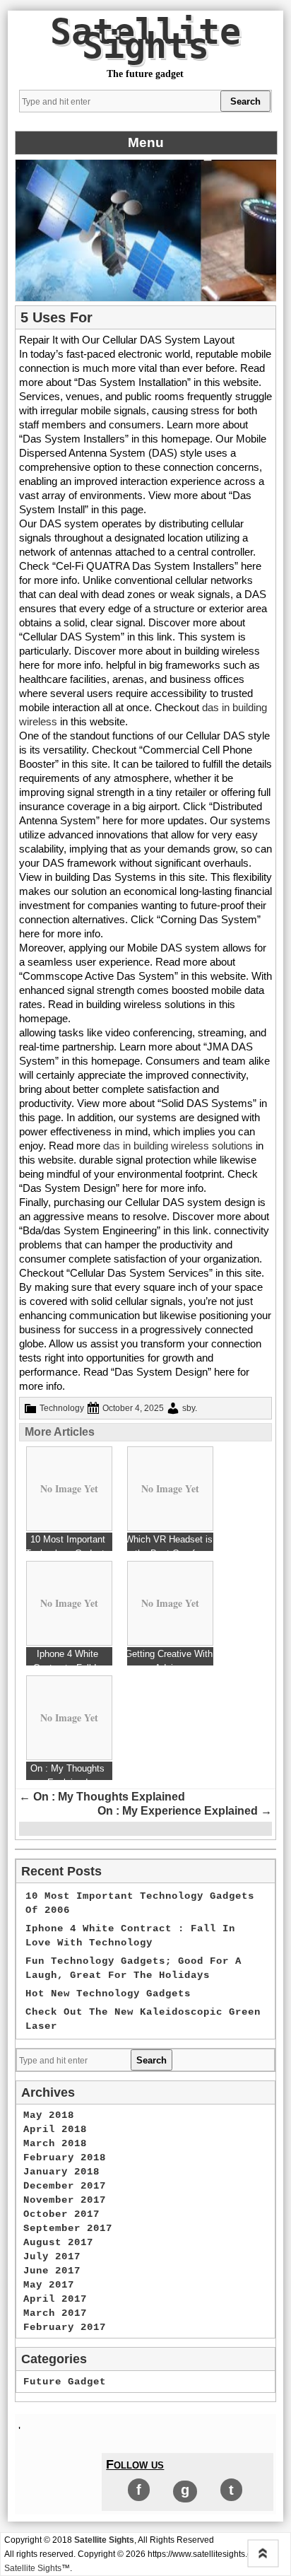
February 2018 (65, 2158)
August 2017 (58, 2242)
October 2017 (61, 2214)
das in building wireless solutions (177, 1146)
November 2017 (65, 2200)
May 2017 (49, 2285)
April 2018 (55, 2129)
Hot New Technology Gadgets (108, 1994)
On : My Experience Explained (185, 1811)
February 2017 (65, 2327)
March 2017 (55, 2313)
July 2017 (52, 2256)
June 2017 (52, 2271)
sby (189, 1408)
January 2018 (61, 2172)
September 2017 (68, 2228)
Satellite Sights (145, 39)
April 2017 (55, 2299)
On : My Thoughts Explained (102, 1797)
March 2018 (55, 2143)
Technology (62, 1408)
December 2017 (65, 2186)
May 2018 (49, 2115)
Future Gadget (65, 2382)
